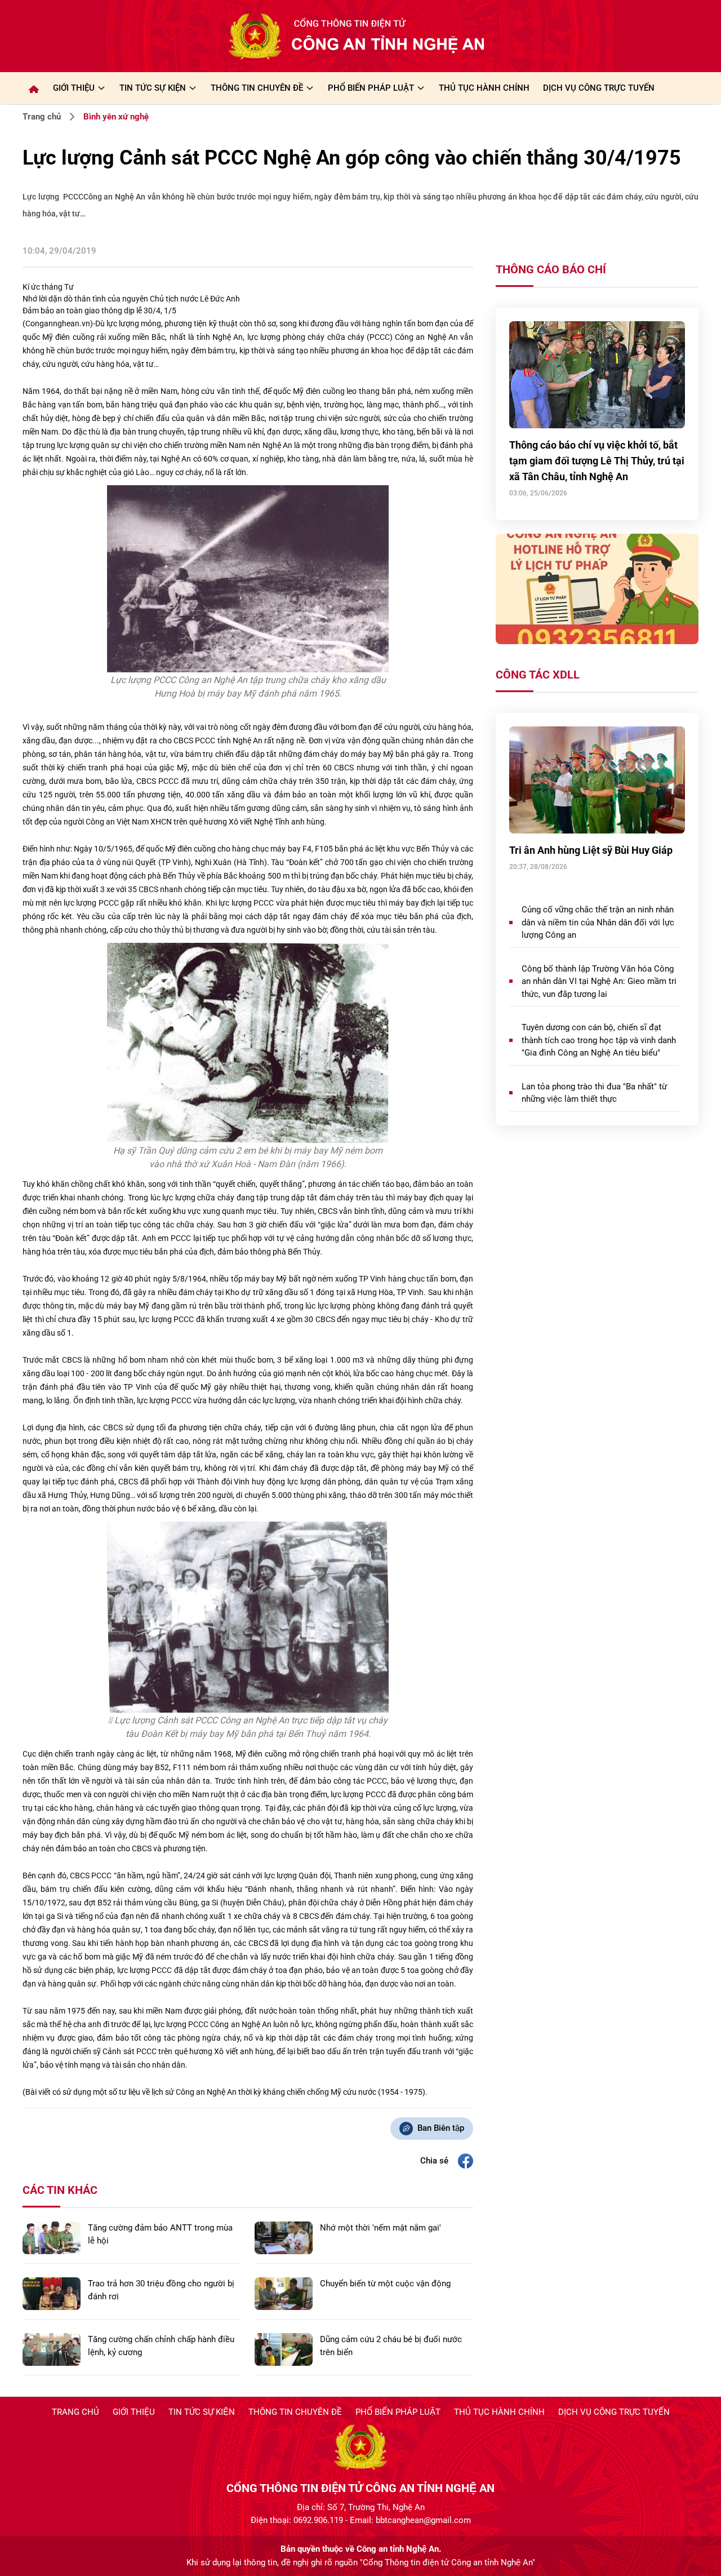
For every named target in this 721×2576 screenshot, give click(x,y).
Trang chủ (42, 117)
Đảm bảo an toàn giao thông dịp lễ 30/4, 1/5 (99, 311)
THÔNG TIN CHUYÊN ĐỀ (257, 88)
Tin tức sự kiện (202, 2412)
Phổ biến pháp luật (398, 2412)
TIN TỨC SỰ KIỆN (153, 88)
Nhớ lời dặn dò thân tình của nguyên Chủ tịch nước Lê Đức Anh (131, 299)
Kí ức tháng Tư (48, 287)
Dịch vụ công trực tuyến (614, 2412)
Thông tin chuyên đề (295, 2412)
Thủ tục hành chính (499, 2412)
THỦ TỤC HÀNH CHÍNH (484, 88)
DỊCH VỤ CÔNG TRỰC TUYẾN (599, 88)
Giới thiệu (74, 88)
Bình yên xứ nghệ (116, 117)
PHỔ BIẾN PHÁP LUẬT (371, 88)
